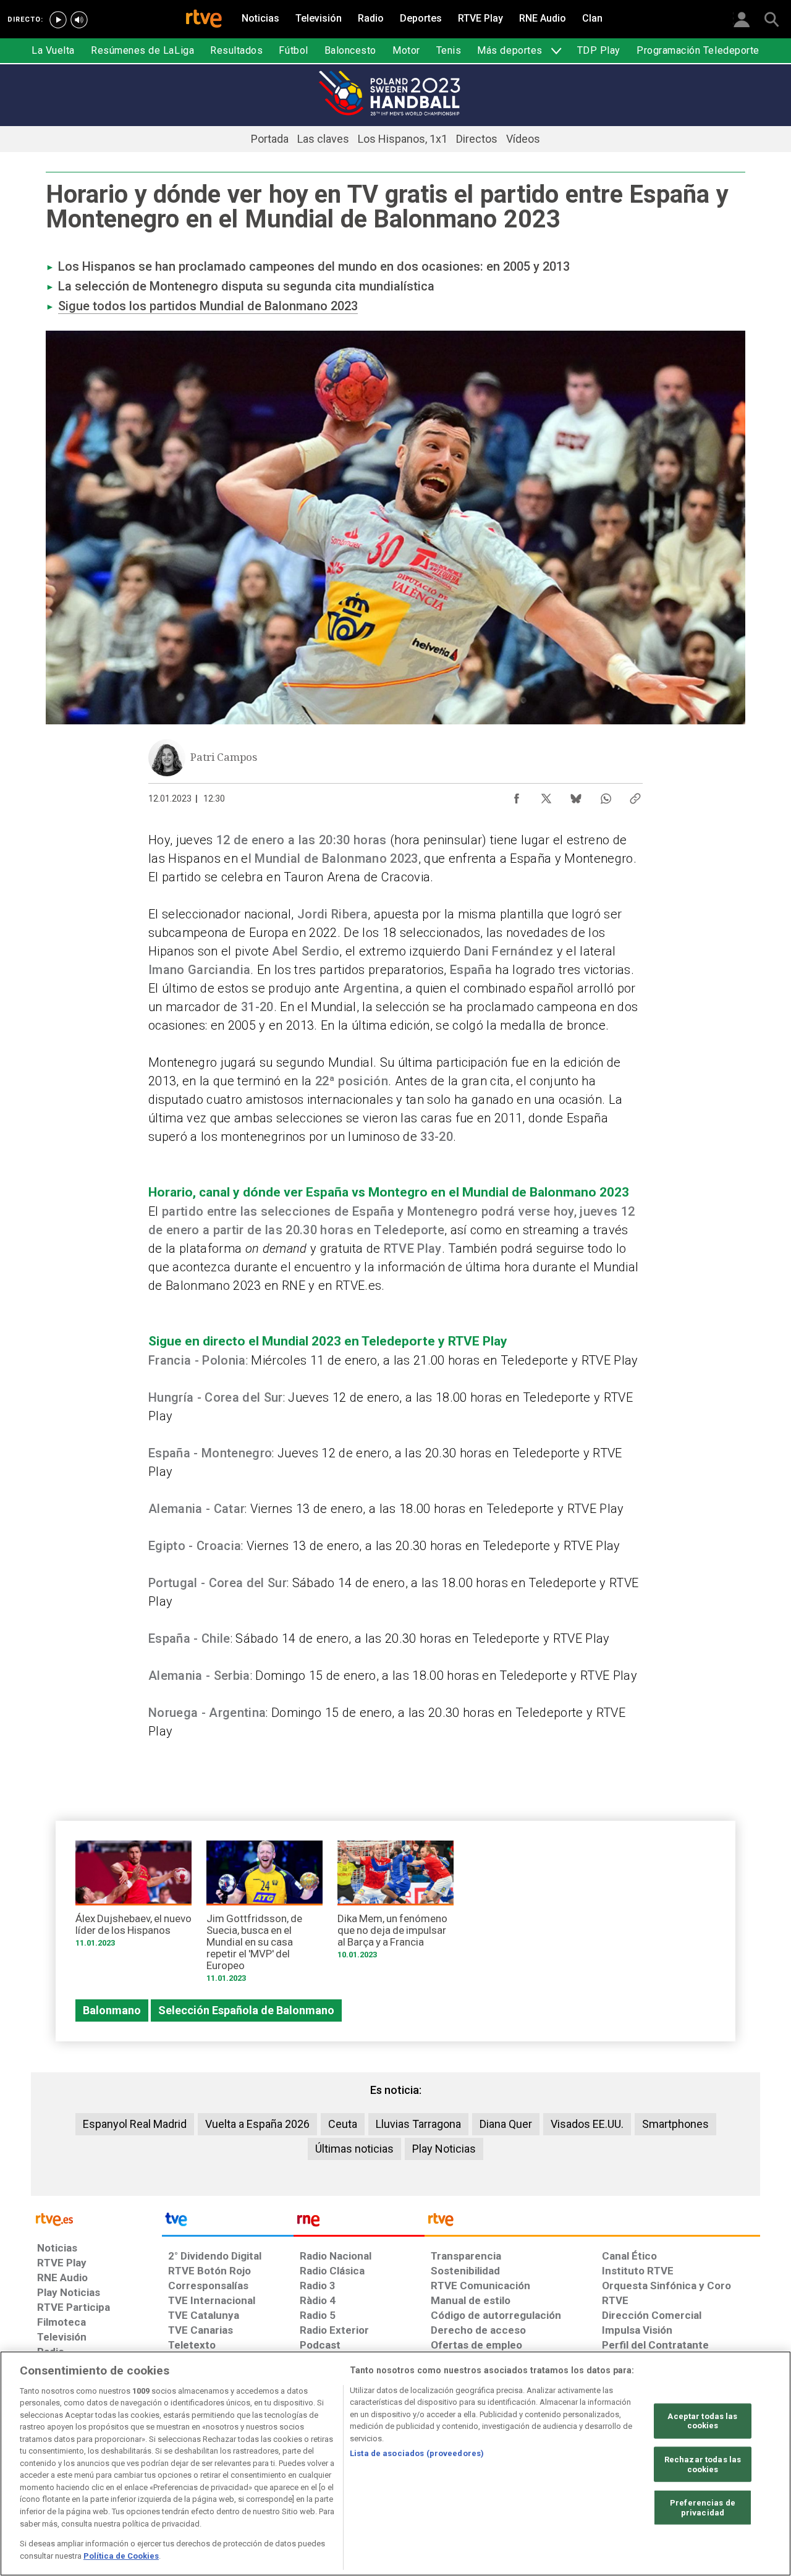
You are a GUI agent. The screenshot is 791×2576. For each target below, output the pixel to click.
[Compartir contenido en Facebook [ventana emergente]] (517, 795)
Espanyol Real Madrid (135, 2124)
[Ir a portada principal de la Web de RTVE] (96, 2218)
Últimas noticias (354, 2149)
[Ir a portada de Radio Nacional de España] (359, 2222)
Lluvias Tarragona (418, 2124)
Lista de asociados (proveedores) (417, 2453)
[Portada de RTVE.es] (204, 20)
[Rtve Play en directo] (58, 20)
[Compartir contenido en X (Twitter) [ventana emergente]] (546, 795)
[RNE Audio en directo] (79, 20)
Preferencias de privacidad (703, 2508)
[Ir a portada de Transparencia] (592, 2222)
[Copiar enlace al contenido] (635, 795)
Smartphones (675, 2124)
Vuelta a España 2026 (257, 2124)
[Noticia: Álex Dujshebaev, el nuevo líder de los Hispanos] (133, 1898)
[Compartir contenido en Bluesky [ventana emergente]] (576, 795)
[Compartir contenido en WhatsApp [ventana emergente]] (606, 795)
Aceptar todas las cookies (702, 2421)
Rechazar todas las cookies (703, 2464)
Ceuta (343, 2124)
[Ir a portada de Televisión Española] (227, 2222)
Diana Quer (506, 2124)
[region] (395, 2464)
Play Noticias (444, 2149)
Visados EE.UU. (587, 2124)
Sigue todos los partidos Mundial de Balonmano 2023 (208, 306)
